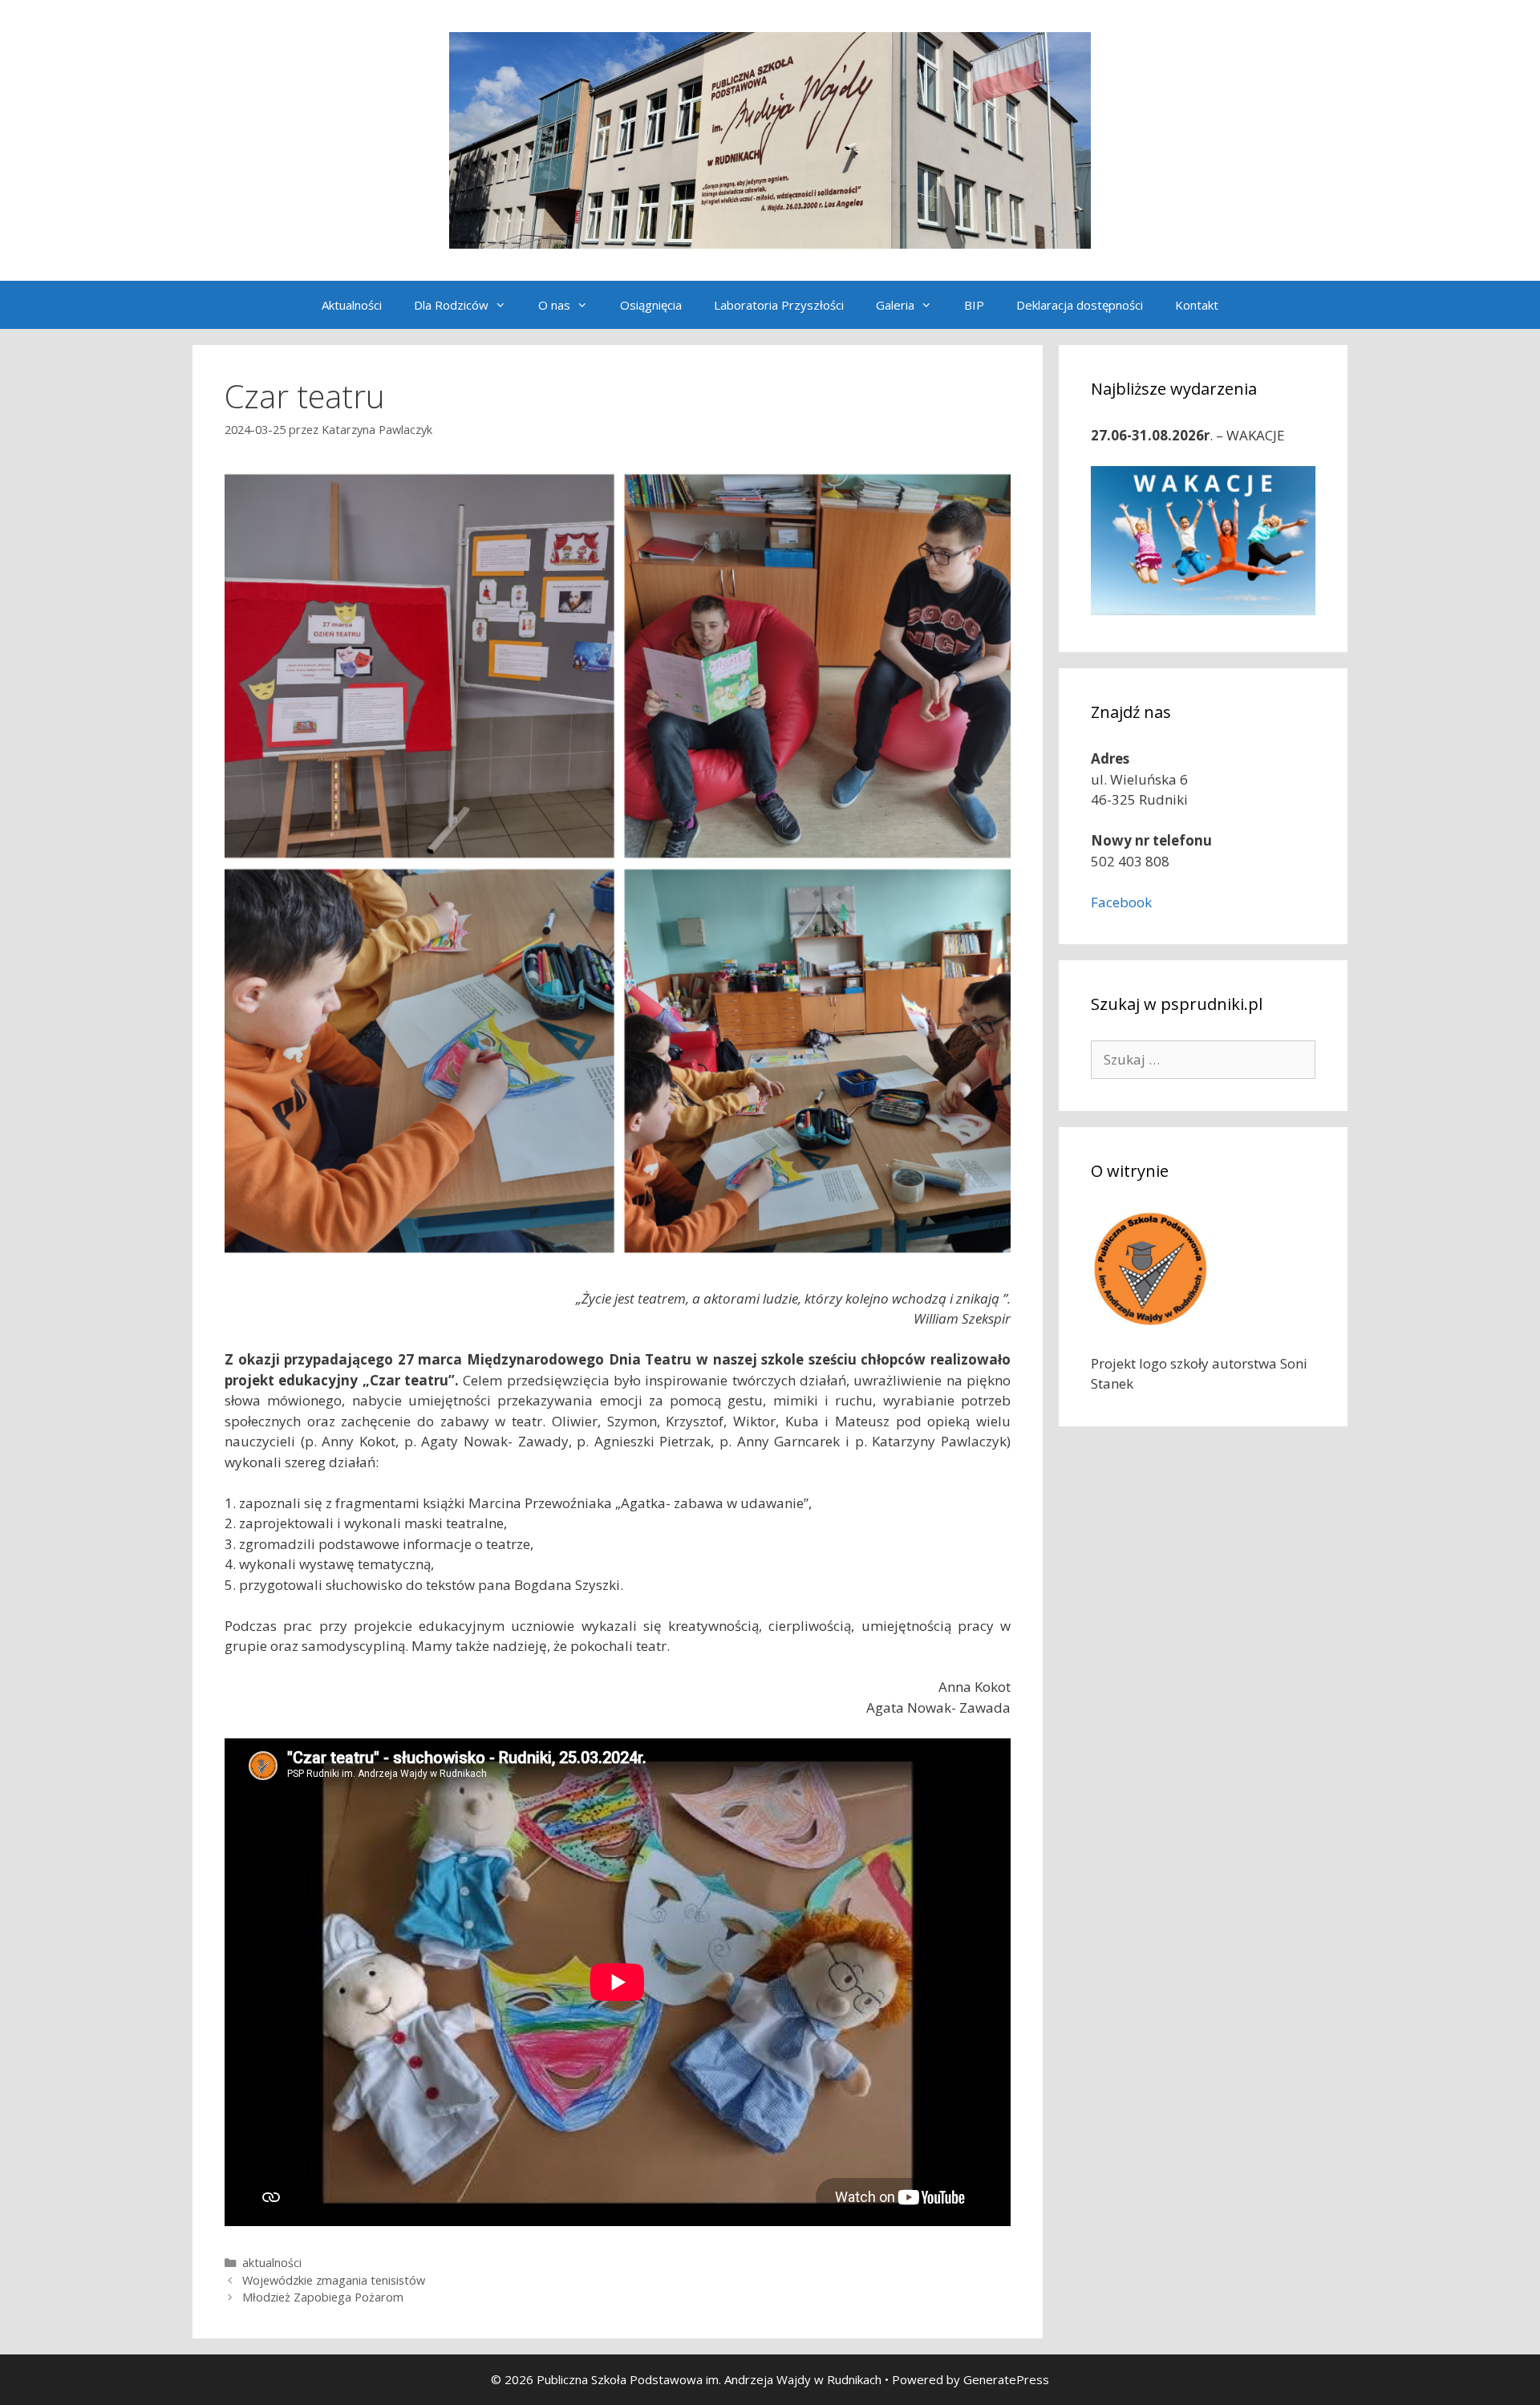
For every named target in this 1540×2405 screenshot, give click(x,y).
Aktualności (352, 305)
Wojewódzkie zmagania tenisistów (334, 2280)
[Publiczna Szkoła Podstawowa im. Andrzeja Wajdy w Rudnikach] (770, 139)
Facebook (1121, 902)
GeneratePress (1006, 2379)
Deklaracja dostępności (1080, 305)
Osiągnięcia (651, 305)
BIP (974, 305)
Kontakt (1197, 305)
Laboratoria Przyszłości (779, 305)
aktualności (272, 2263)
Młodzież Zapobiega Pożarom (323, 2297)
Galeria (895, 305)
